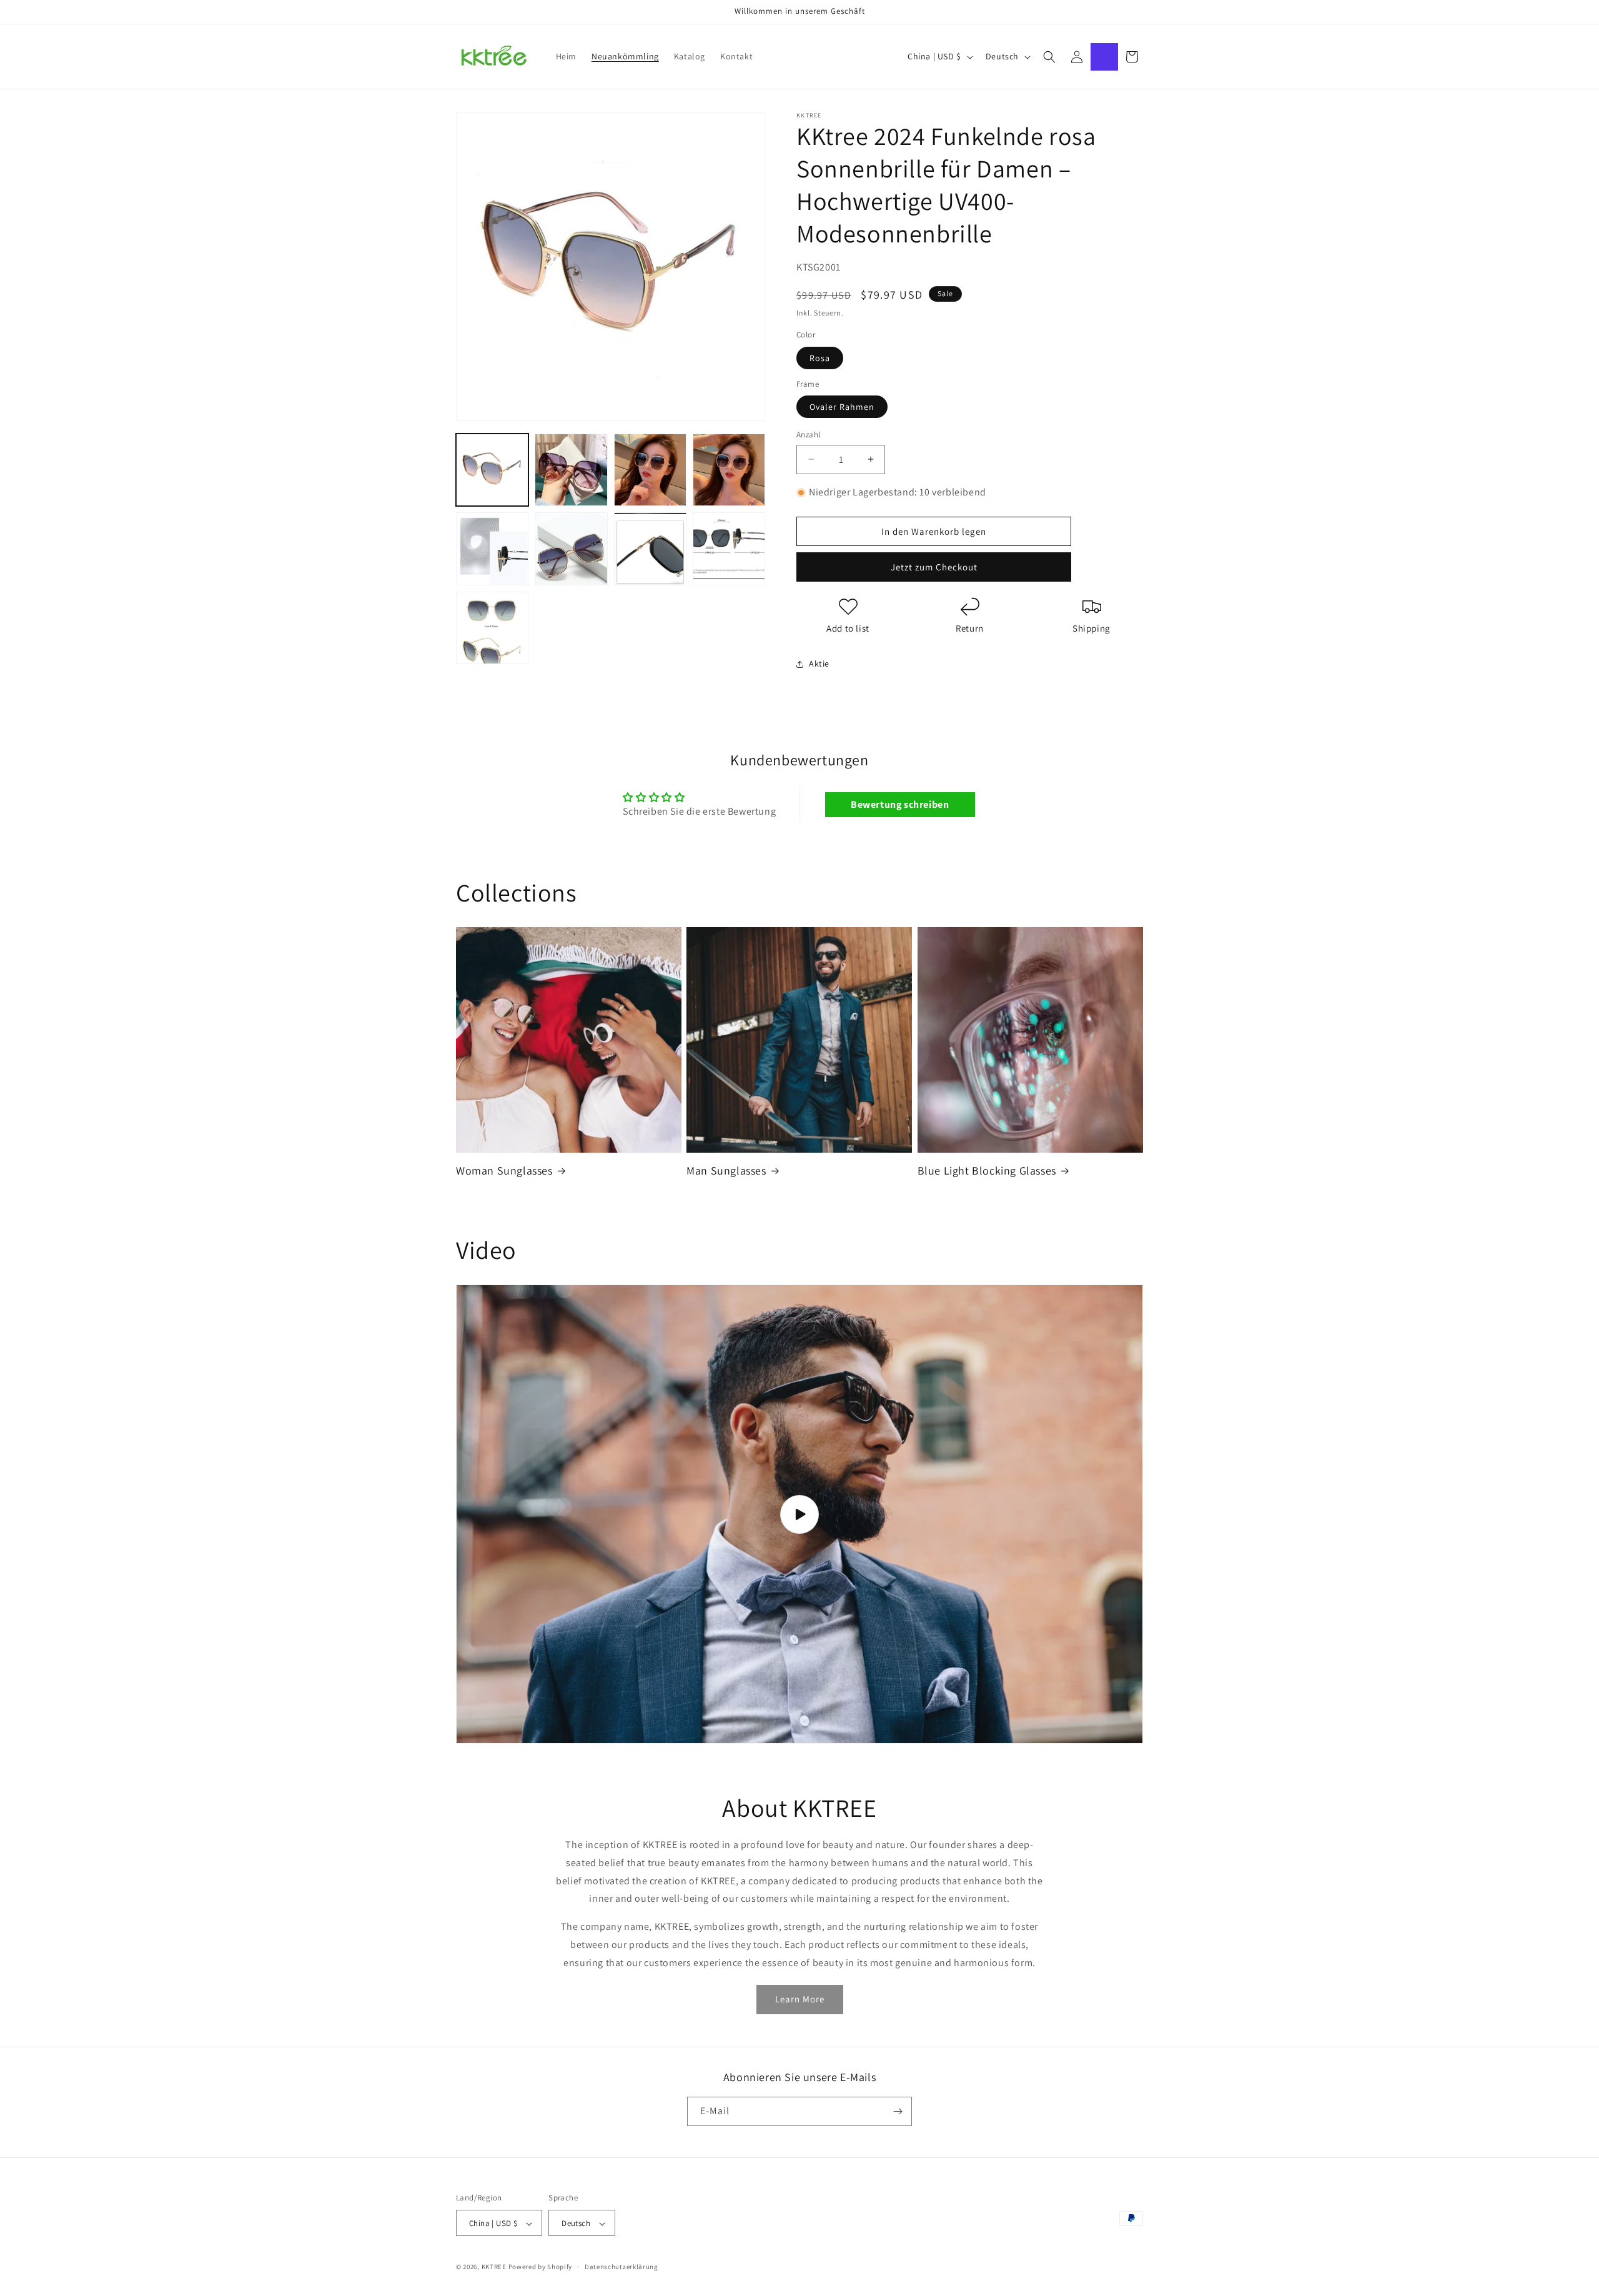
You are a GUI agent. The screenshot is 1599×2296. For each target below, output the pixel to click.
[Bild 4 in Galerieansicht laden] (729, 470)
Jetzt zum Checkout (934, 567)
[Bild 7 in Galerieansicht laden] (650, 549)
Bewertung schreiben (900, 804)
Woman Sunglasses (504, 1170)
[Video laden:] (799, 1514)
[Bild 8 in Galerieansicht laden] (729, 549)
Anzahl (808, 435)
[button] (1049, 57)
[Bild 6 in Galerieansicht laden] (571, 549)
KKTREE (494, 2267)
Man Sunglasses (726, 1170)
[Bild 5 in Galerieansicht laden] (492, 549)
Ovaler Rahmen (842, 407)
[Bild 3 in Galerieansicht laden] (650, 470)
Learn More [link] (800, 1999)
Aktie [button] (819, 663)
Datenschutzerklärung (621, 2267)
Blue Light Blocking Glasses (987, 1170)
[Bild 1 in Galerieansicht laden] (492, 470)
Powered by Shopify (541, 2267)
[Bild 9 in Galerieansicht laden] (492, 628)
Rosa (820, 358)
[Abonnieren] (898, 2111)
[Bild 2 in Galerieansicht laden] (571, 470)
